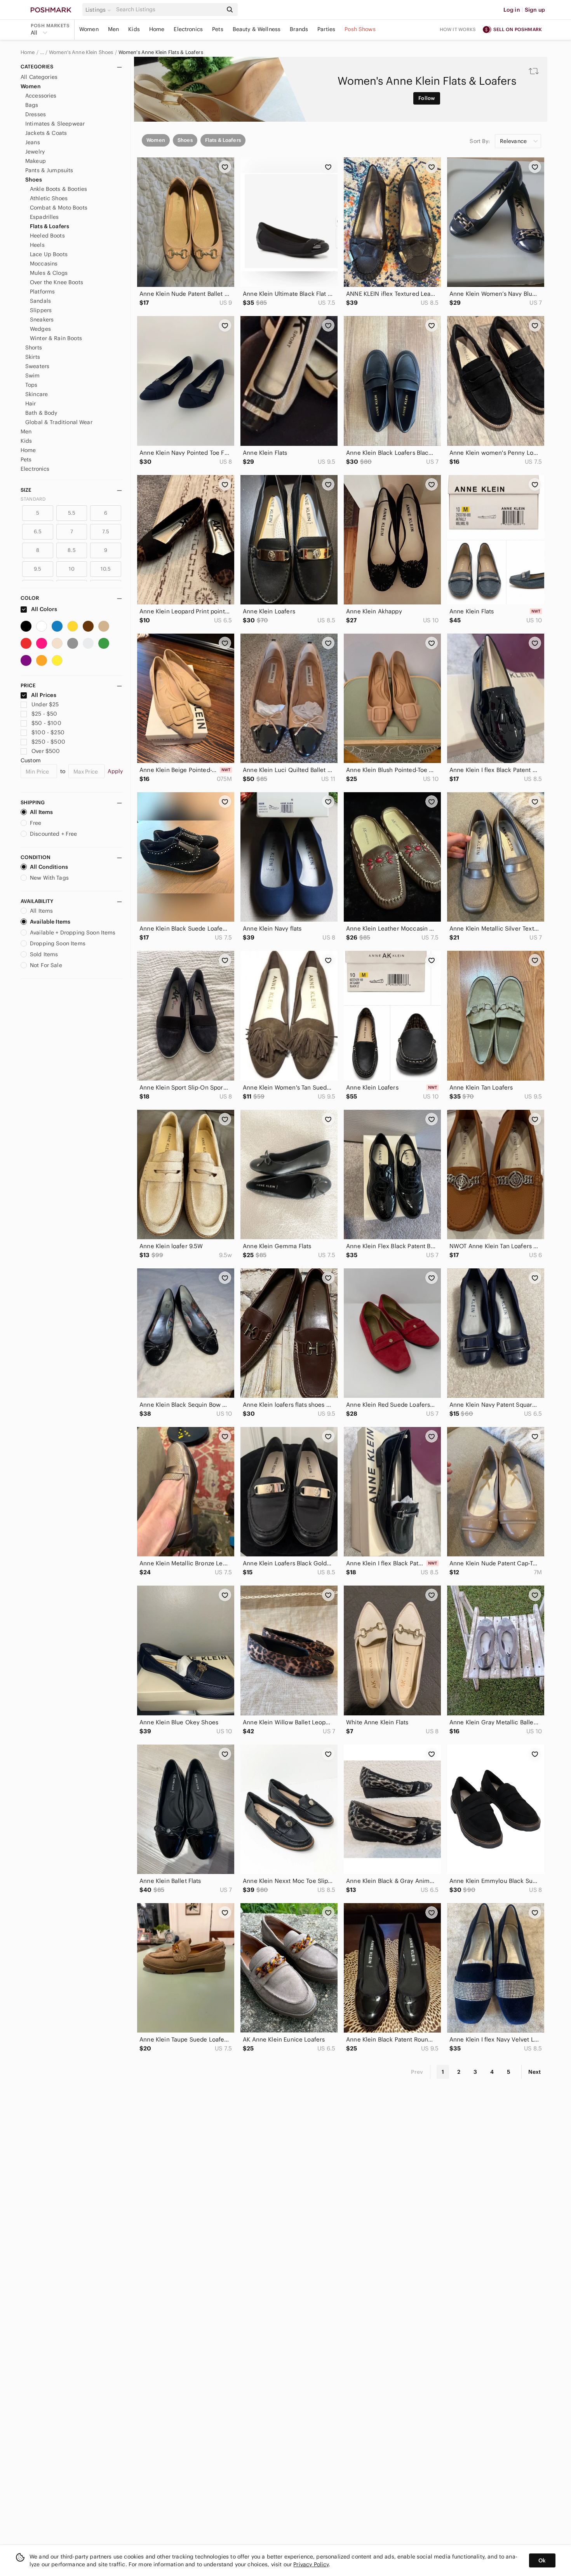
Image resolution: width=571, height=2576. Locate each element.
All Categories (39, 77)
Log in (512, 10)
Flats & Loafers (50, 226)
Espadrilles (44, 217)
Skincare (37, 394)
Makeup (36, 161)
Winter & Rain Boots (56, 338)
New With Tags (49, 878)
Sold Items (44, 954)
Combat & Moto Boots (59, 208)
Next (534, 2072)
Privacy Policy (311, 2564)
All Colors (44, 609)
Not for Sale (46, 965)
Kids (134, 29)
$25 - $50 (44, 714)
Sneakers (42, 320)
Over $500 (46, 751)
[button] (99, 10)
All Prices (44, 695)
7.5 (106, 532)
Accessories (41, 96)
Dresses (36, 114)
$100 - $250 (48, 732)
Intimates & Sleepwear (55, 124)
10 (71, 569)
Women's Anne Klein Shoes (81, 52)
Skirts (33, 357)
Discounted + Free (54, 834)
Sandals (40, 301)
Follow (427, 98)
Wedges (40, 329)
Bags (32, 105)
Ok (542, 2560)
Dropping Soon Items (58, 943)
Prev (417, 2072)
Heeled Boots (47, 236)
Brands (299, 29)
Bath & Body (41, 413)
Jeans (33, 142)
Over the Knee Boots (57, 282)
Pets (218, 29)
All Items (41, 812)
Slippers (41, 310)
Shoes (34, 180)
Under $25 (45, 704)
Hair (31, 403)
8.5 (71, 550)
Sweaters (37, 366)
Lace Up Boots (49, 254)
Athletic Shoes (49, 198)
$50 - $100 (46, 723)
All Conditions (49, 867)
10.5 (106, 569)
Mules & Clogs (49, 273)
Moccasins (44, 264)
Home (157, 29)
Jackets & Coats (46, 133)
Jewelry (35, 152)
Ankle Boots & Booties (58, 189)
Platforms (42, 292)
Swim (33, 375)
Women (89, 29)
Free (36, 823)
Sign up (535, 10)
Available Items (50, 922)
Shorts (34, 348)
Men (113, 29)
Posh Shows (360, 29)
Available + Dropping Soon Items (73, 933)
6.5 (38, 532)
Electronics (188, 29)
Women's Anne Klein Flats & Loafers (161, 52)
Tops (31, 385)
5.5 (72, 513)
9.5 (37, 569)
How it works (458, 29)
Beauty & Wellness (257, 29)
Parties (326, 29)
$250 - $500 (48, 742)
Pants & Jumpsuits (49, 170)
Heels (37, 245)
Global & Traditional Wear (59, 422)
